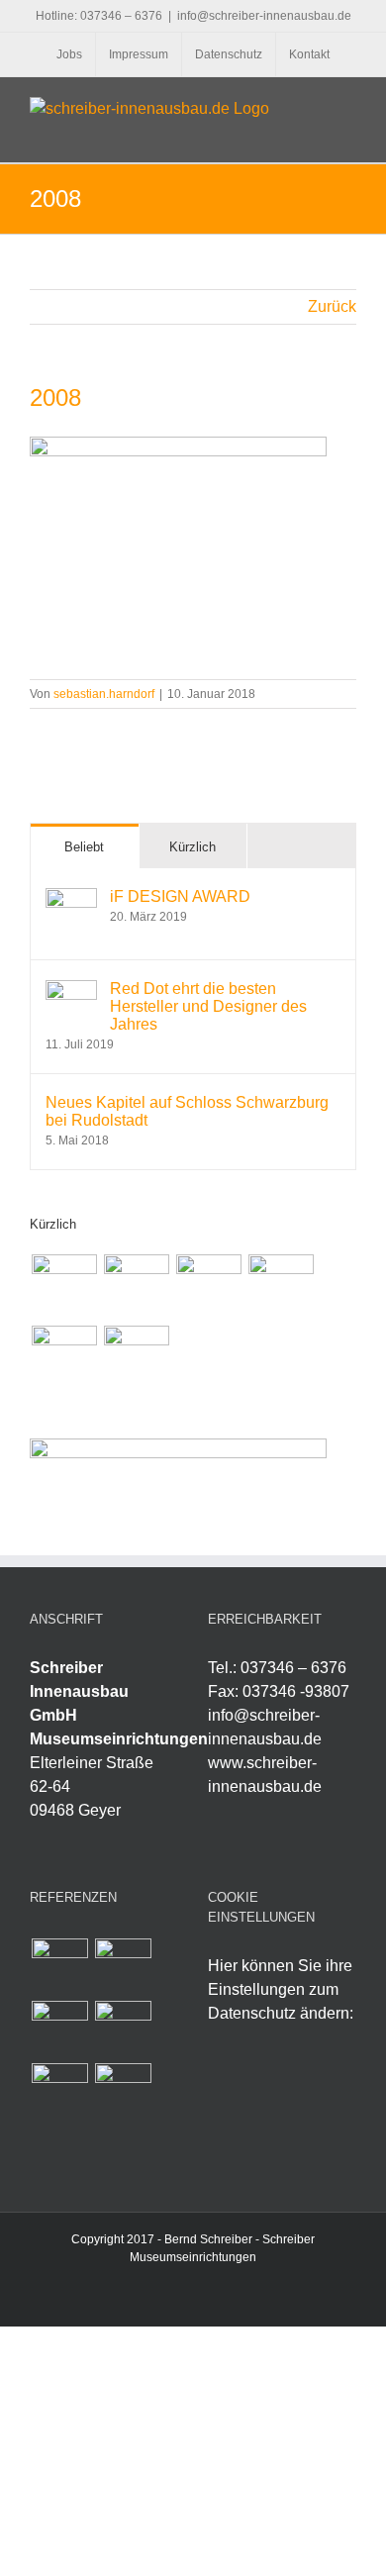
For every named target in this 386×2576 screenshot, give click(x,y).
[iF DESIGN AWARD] (71, 899)
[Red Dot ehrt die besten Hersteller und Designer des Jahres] (71, 991)
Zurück (332, 306)
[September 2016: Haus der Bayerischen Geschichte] (64, 1358)
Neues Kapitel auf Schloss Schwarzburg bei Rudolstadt (187, 1111)
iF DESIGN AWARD (180, 896)
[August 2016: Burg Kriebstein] (136, 1358)
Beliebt (84, 847)
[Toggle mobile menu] (348, 107)
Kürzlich (193, 847)
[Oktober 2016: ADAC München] (281, 1287)
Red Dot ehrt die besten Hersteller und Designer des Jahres (208, 1006)
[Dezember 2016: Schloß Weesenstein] (136, 1287)
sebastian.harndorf (104, 694)
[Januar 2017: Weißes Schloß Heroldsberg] (64, 1287)
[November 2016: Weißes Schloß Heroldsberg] (208, 1287)
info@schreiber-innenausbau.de (264, 16)
